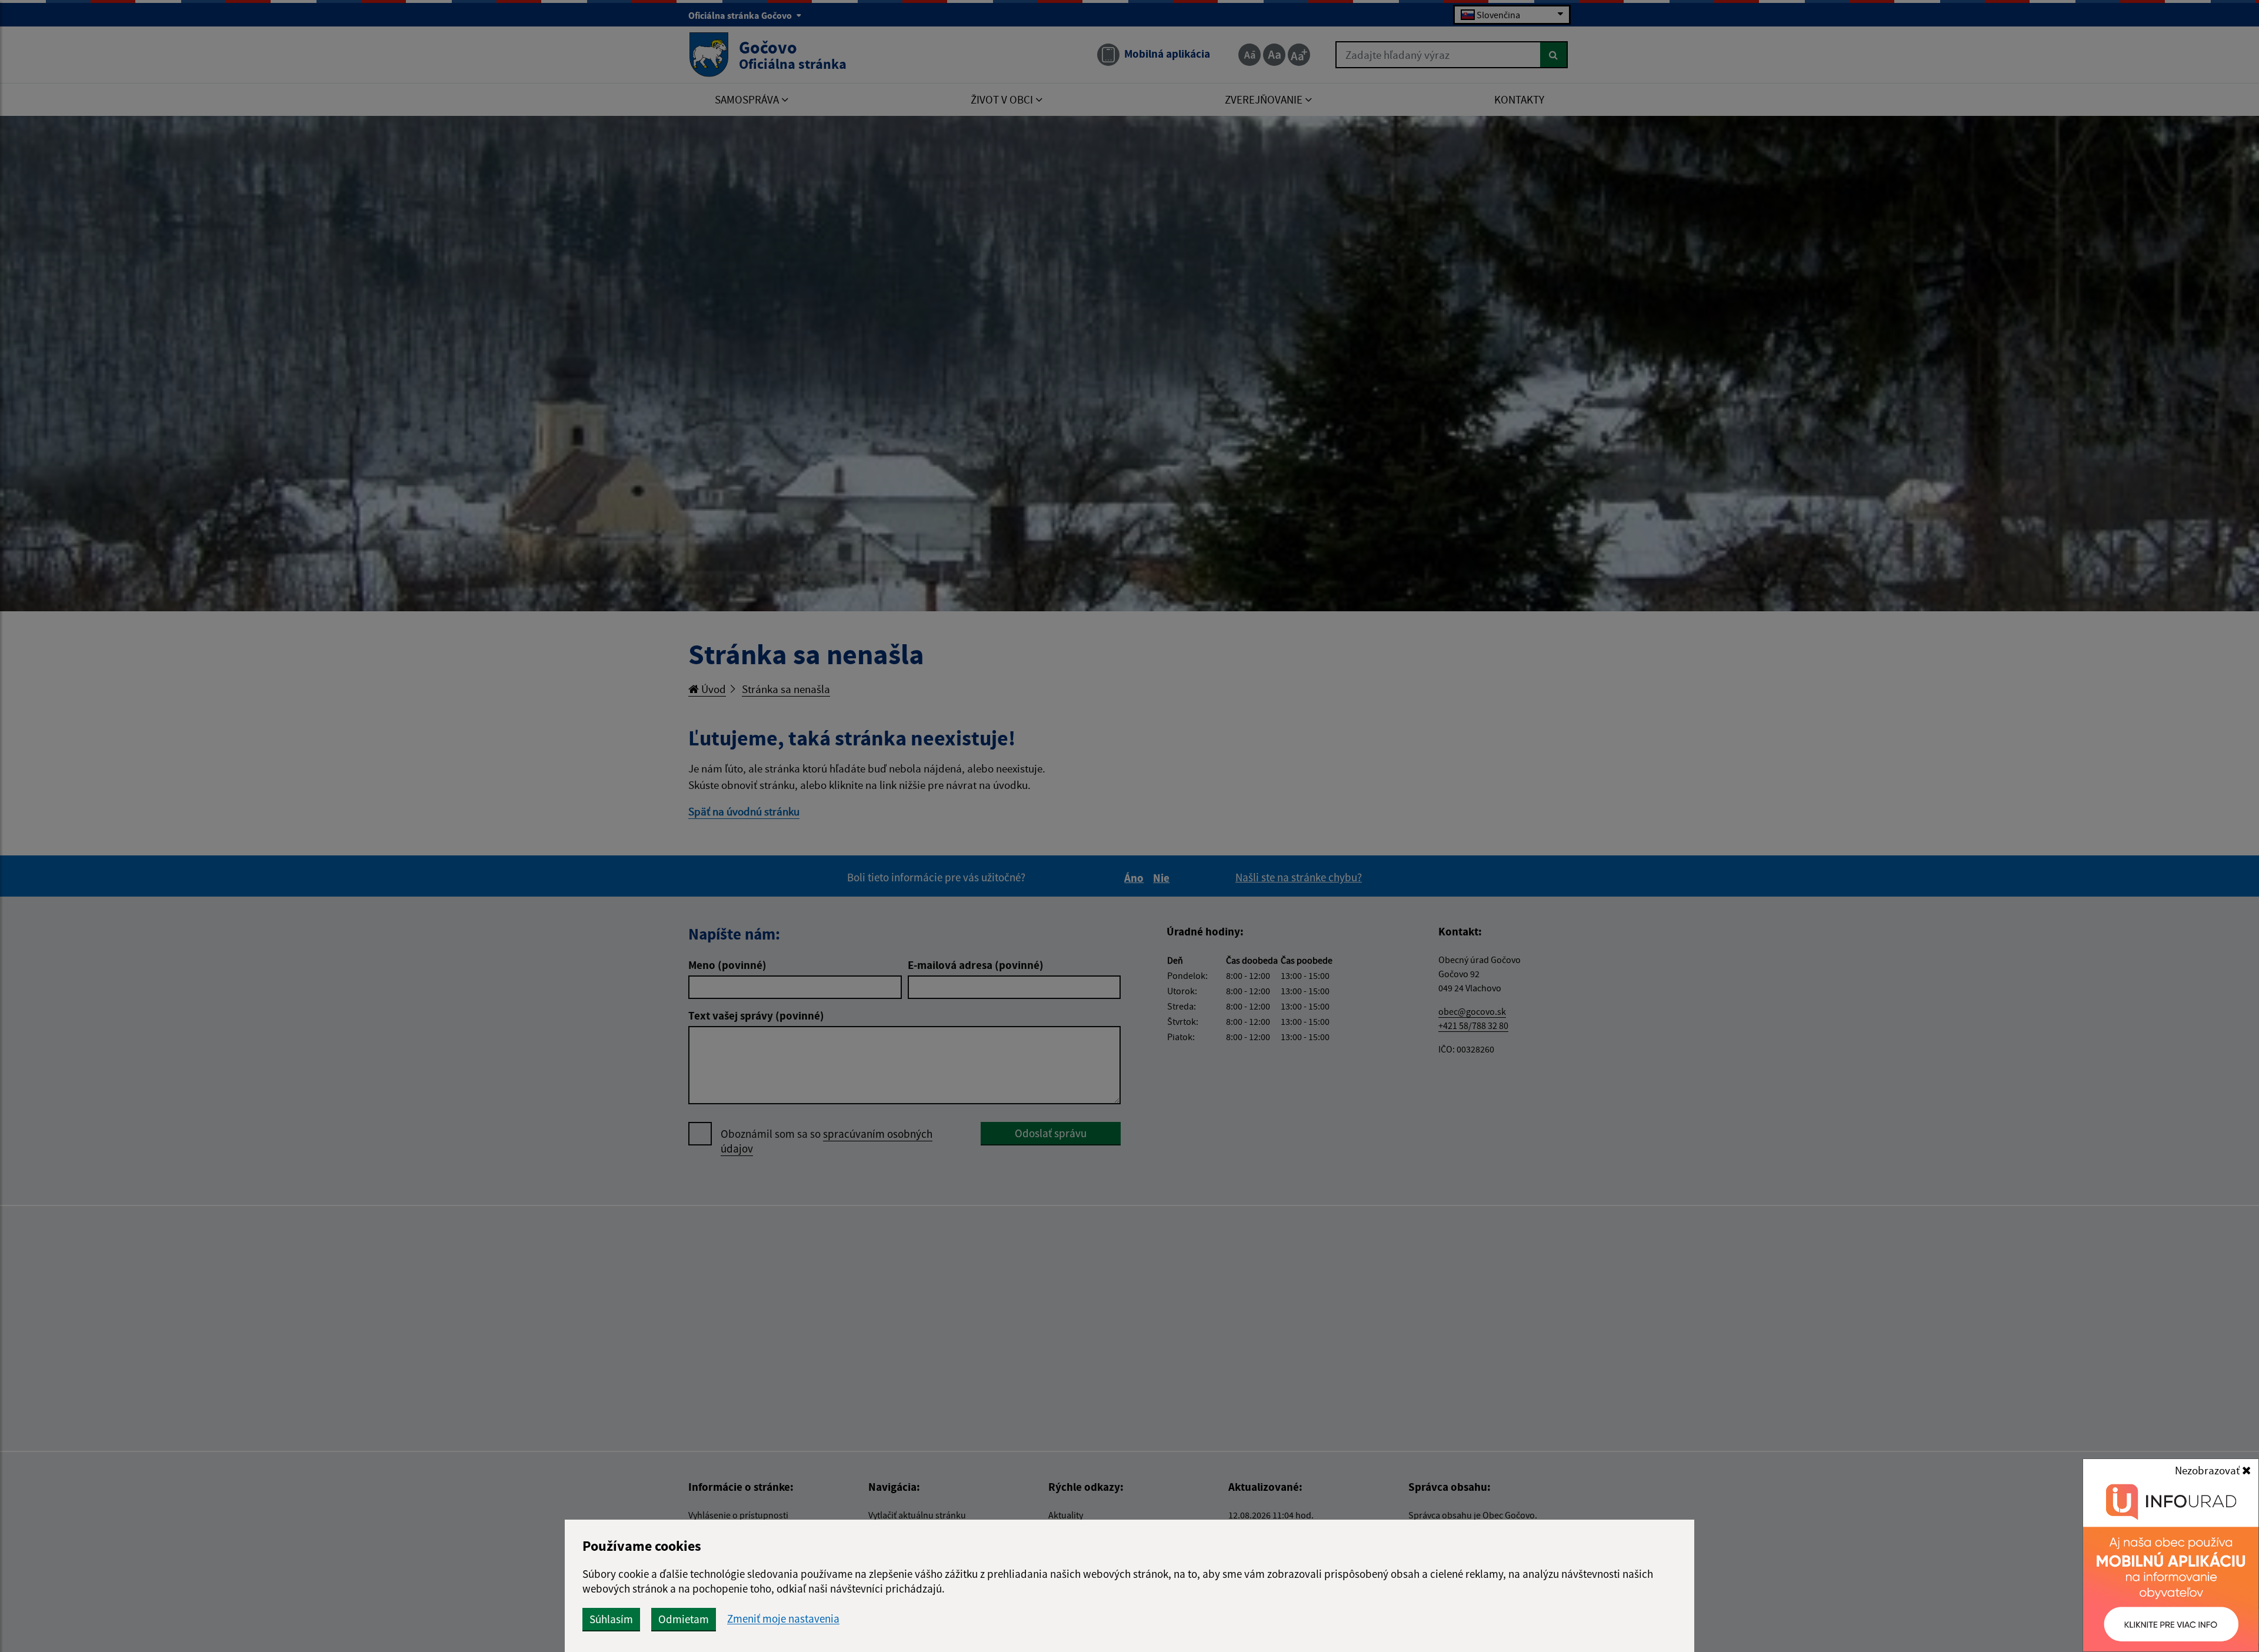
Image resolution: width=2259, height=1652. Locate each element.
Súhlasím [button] (611, 1619)
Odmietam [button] (684, 1619)
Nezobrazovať (2208, 1470)
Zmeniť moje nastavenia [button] (783, 1619)
